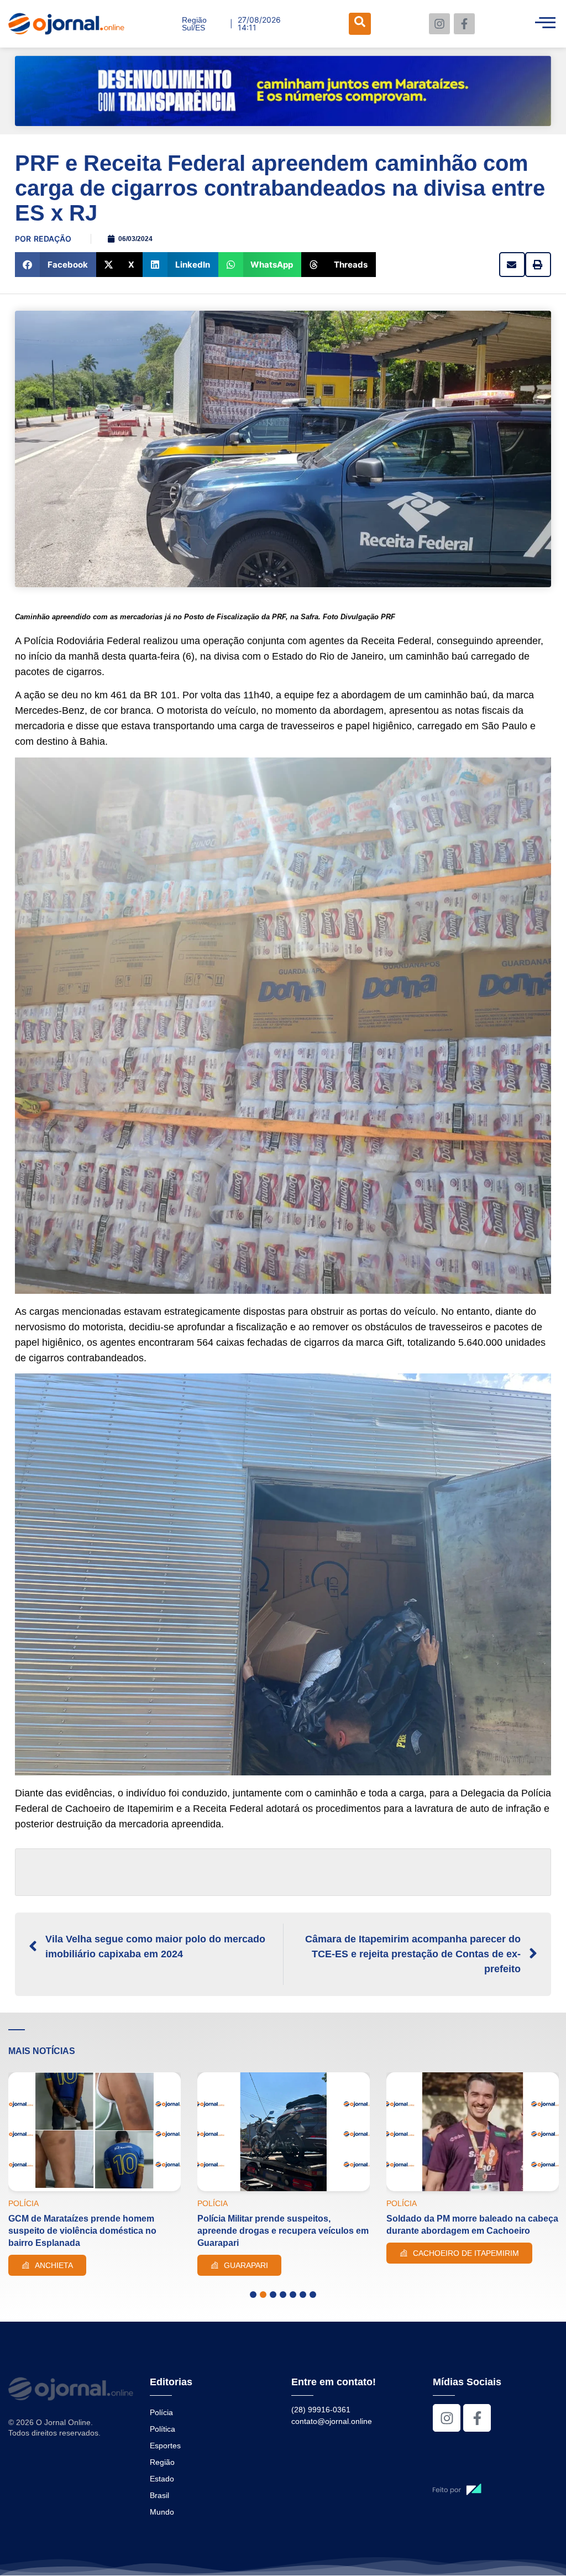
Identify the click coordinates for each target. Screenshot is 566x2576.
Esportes (165, 2446)
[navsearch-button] (360, 24)
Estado (162, 2479)
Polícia (161, 2412)
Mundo (162, 2512)
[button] (56, 265)
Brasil (159, 2495)
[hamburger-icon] (545, 24)
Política (163, 2429)
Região (162, 2462)
